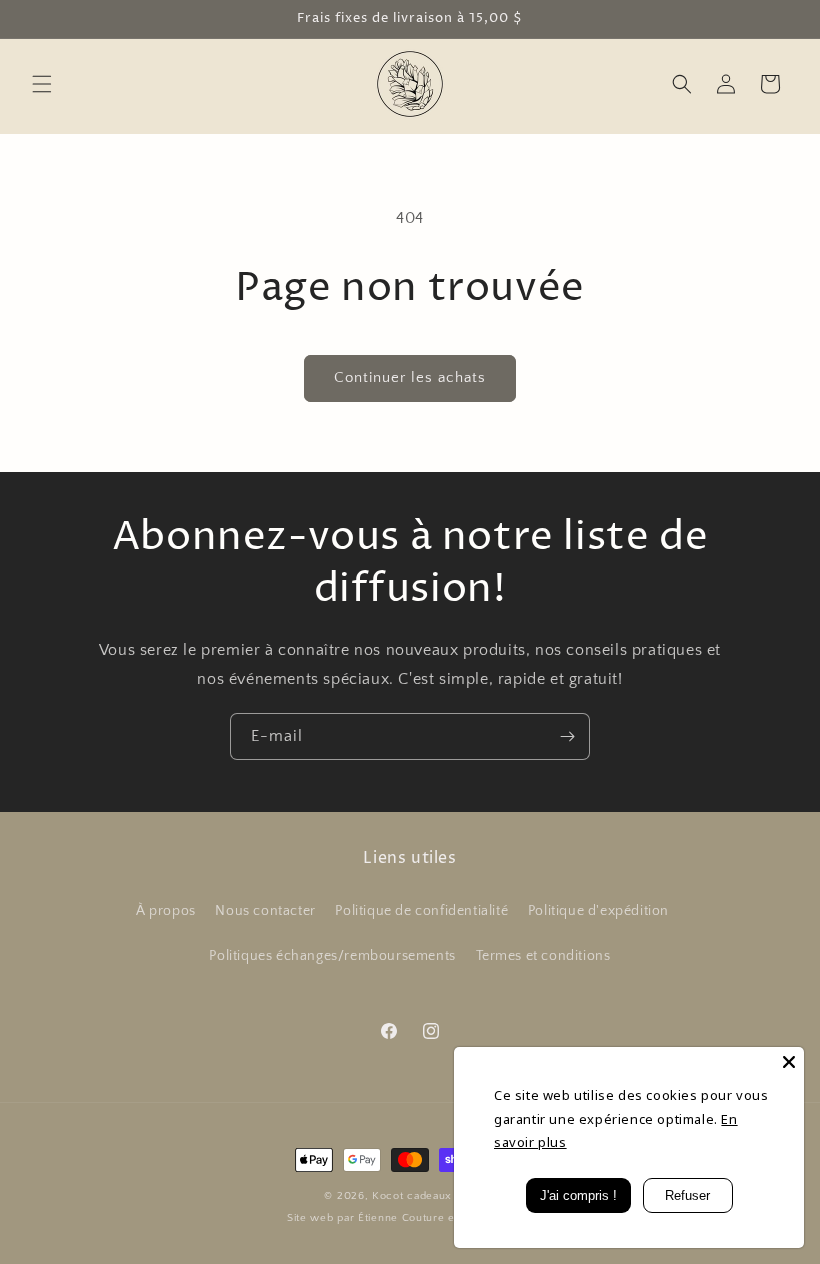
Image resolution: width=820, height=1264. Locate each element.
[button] (42, 84)
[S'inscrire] (567, 736)
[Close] (789, 1062)
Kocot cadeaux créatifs (433, 1196)
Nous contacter (265, 911)
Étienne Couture (401, 1218)
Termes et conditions (543, 956)
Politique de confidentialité (421, 911)
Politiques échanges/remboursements (332, 956)
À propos (166, 911)
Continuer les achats (410, 377)
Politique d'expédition (598, 911)
